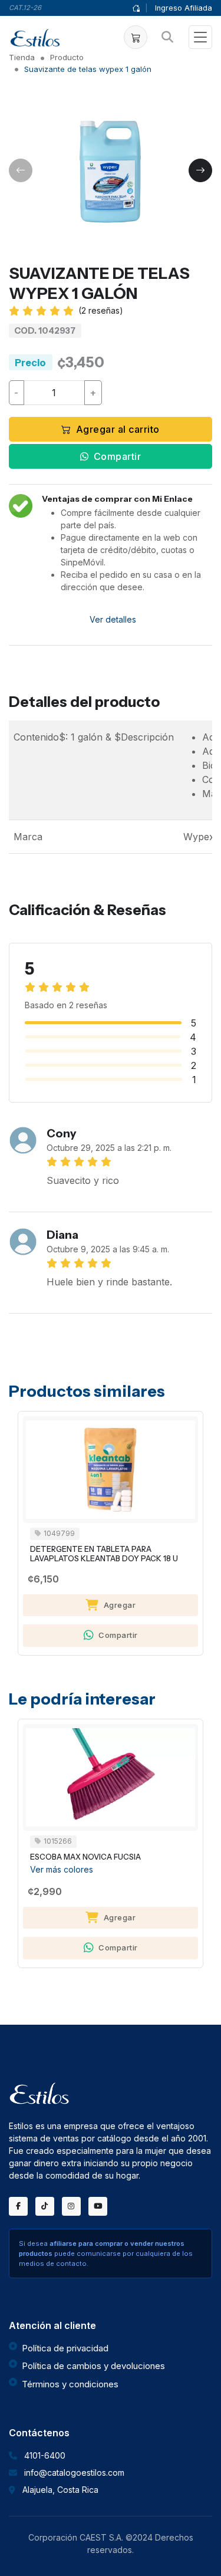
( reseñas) (101, 310)
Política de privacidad (65, 2348)
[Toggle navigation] (200, 37)
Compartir (118, 456)
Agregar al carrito (118, 429)
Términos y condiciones (70, 2384)
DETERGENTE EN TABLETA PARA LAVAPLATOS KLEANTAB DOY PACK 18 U (104, 1554)
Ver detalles (113, 619)
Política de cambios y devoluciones (93, 2366)
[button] (136, 37)
